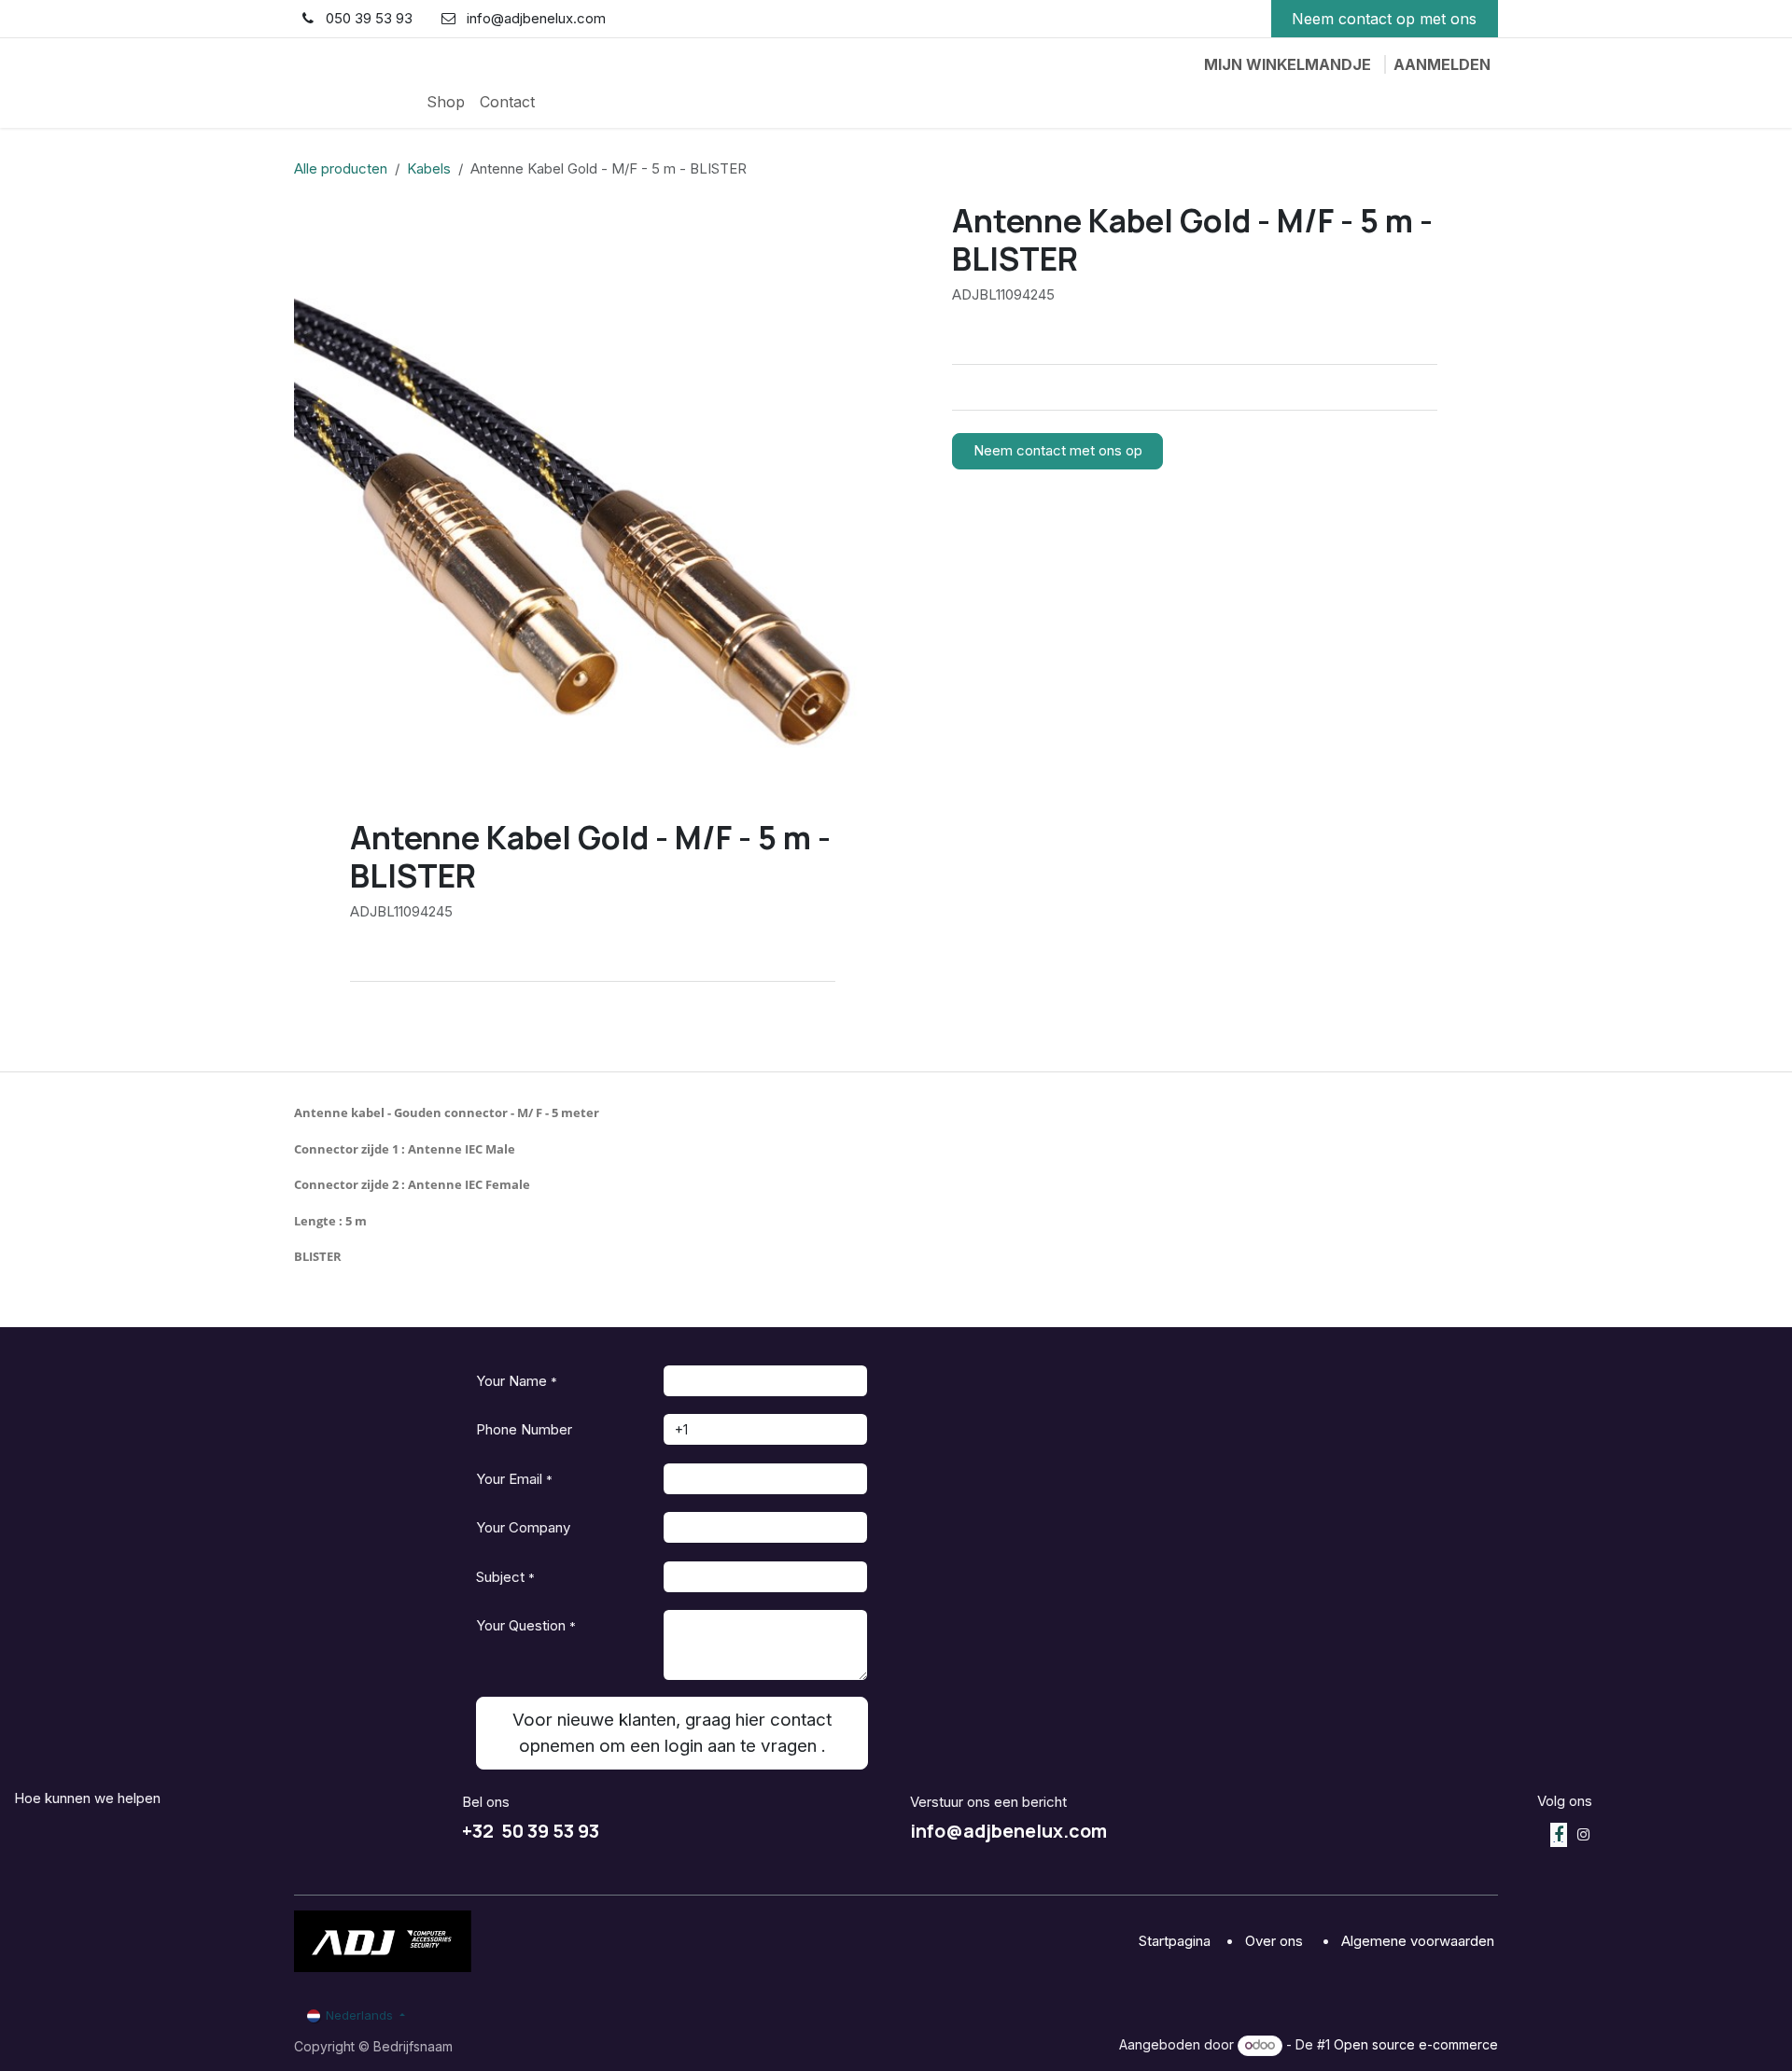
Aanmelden (1442, 64)
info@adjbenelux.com (1008, 1831)
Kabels (429, 168)
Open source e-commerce (1416, 2044)
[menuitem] (446, 102)
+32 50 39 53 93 (531, 1831)
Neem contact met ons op (1058, 450)
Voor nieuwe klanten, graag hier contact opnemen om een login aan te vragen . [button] (672, 1733)
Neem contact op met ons (1384, 19)
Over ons (1276, 1941)
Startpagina (1176, 1941)
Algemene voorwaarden (1420, 1941)
